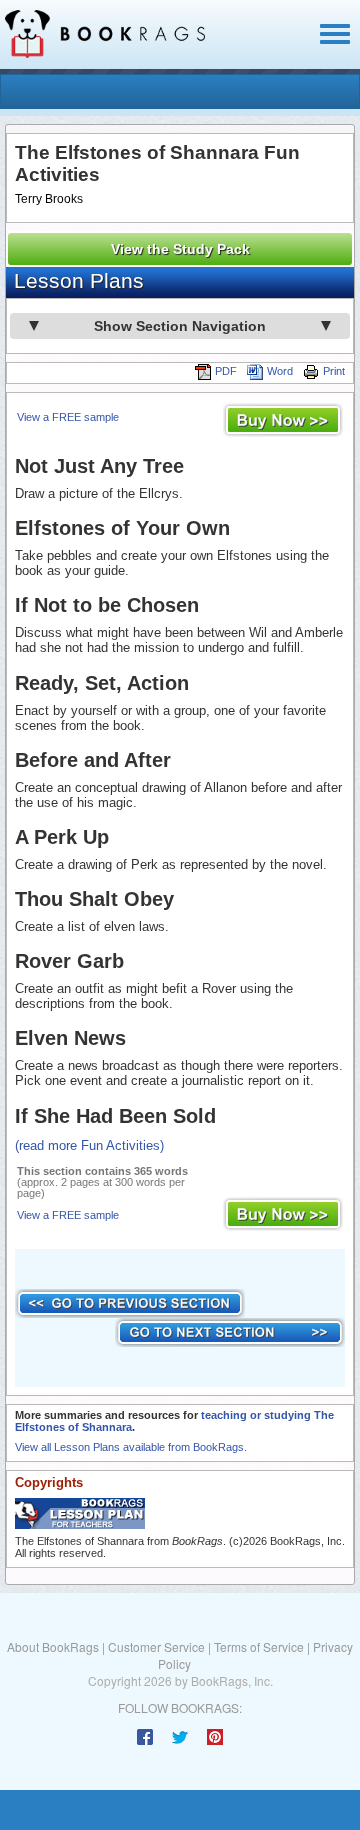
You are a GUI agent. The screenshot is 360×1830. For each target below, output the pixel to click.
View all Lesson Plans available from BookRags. (131, 1447)
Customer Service (156, 1646)
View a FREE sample (68, 417)
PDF (226, 371)
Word (280, 371)
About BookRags (53, 1646)
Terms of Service (259, 1646)
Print (334, 371)
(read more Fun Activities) (89, 1145)
